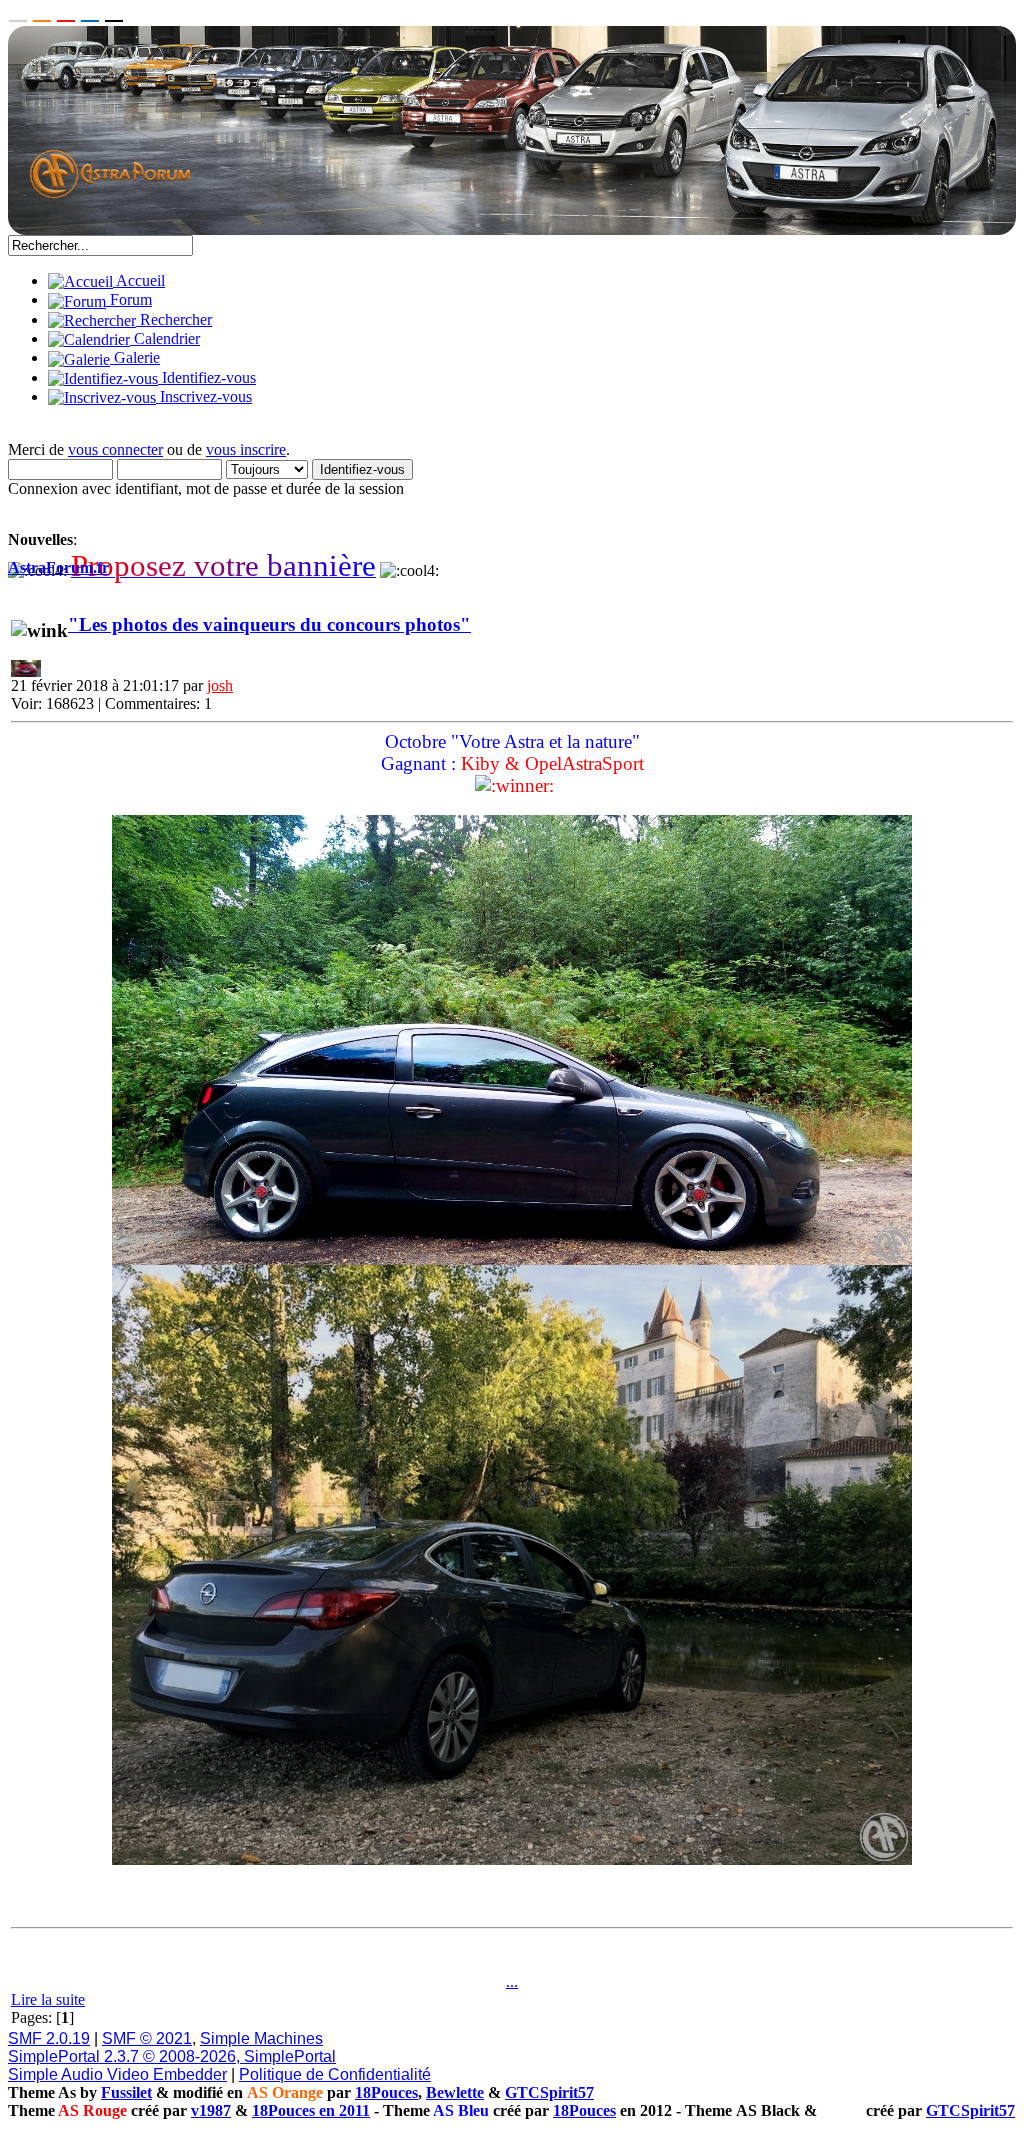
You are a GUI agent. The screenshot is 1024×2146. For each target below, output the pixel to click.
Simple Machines (261, 2038)
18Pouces (386, 2092)
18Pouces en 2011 (311, 2110)
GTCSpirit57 (549, 2092)
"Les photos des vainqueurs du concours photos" (269, 624)
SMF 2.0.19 (49, 2038)
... (512, 1981)
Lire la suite (48, 1999)
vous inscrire (246, 449)
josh (220, 685)
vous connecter (115, 449)
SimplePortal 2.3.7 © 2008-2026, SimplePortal (172, 2056)
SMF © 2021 (147, 2038)
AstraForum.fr (58, 567)
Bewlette (455, 2092)
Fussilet (126, 2092)
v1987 (211, 2110)
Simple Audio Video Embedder (117, 2074)
